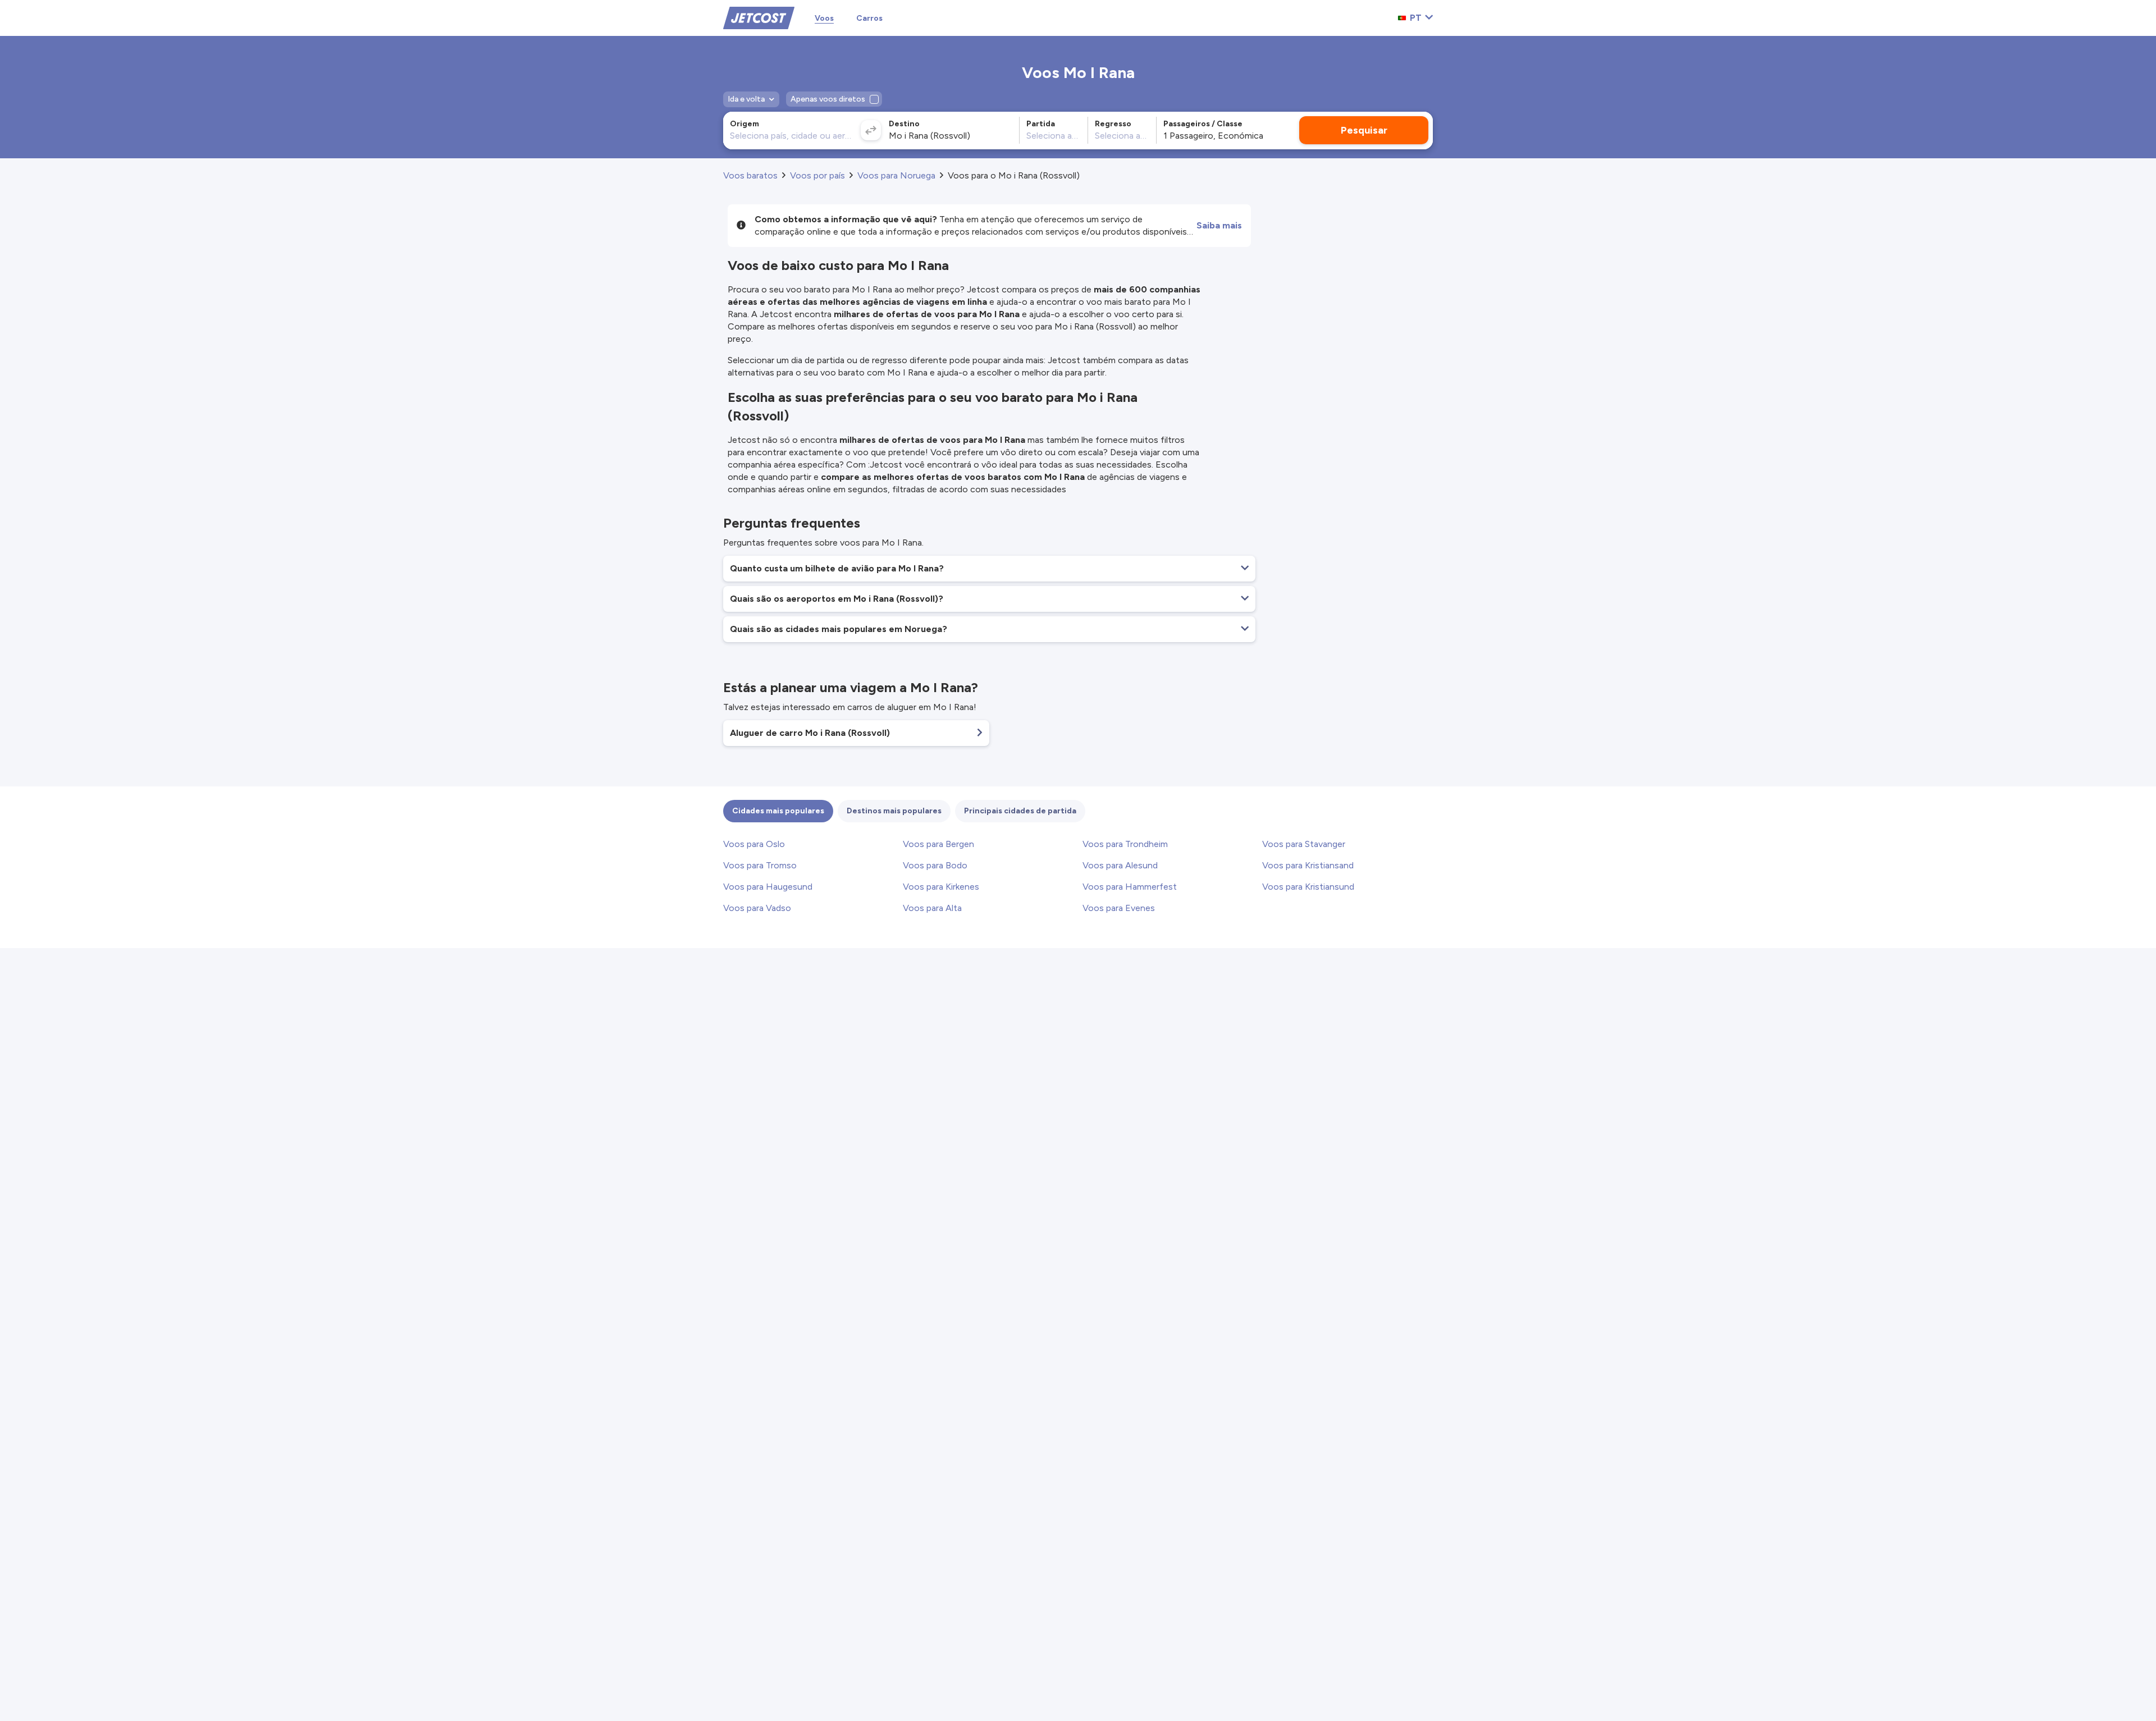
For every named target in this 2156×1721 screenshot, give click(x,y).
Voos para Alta (932, 908)
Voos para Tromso (760, 865)
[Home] (759, 17)
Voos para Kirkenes (941, 887)
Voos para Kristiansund (1308, 887)
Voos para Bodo (935, 865)
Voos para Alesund (1120, 865)
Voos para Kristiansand (1308, 865)
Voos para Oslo (754, 844)
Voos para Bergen (938, 844)
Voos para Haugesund (768, 887)
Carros (869, 18)
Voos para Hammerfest (1130, 887)
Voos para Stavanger (1304, 844)
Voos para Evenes (1119, 908)
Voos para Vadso (757, 908)
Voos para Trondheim (1125, 844)
